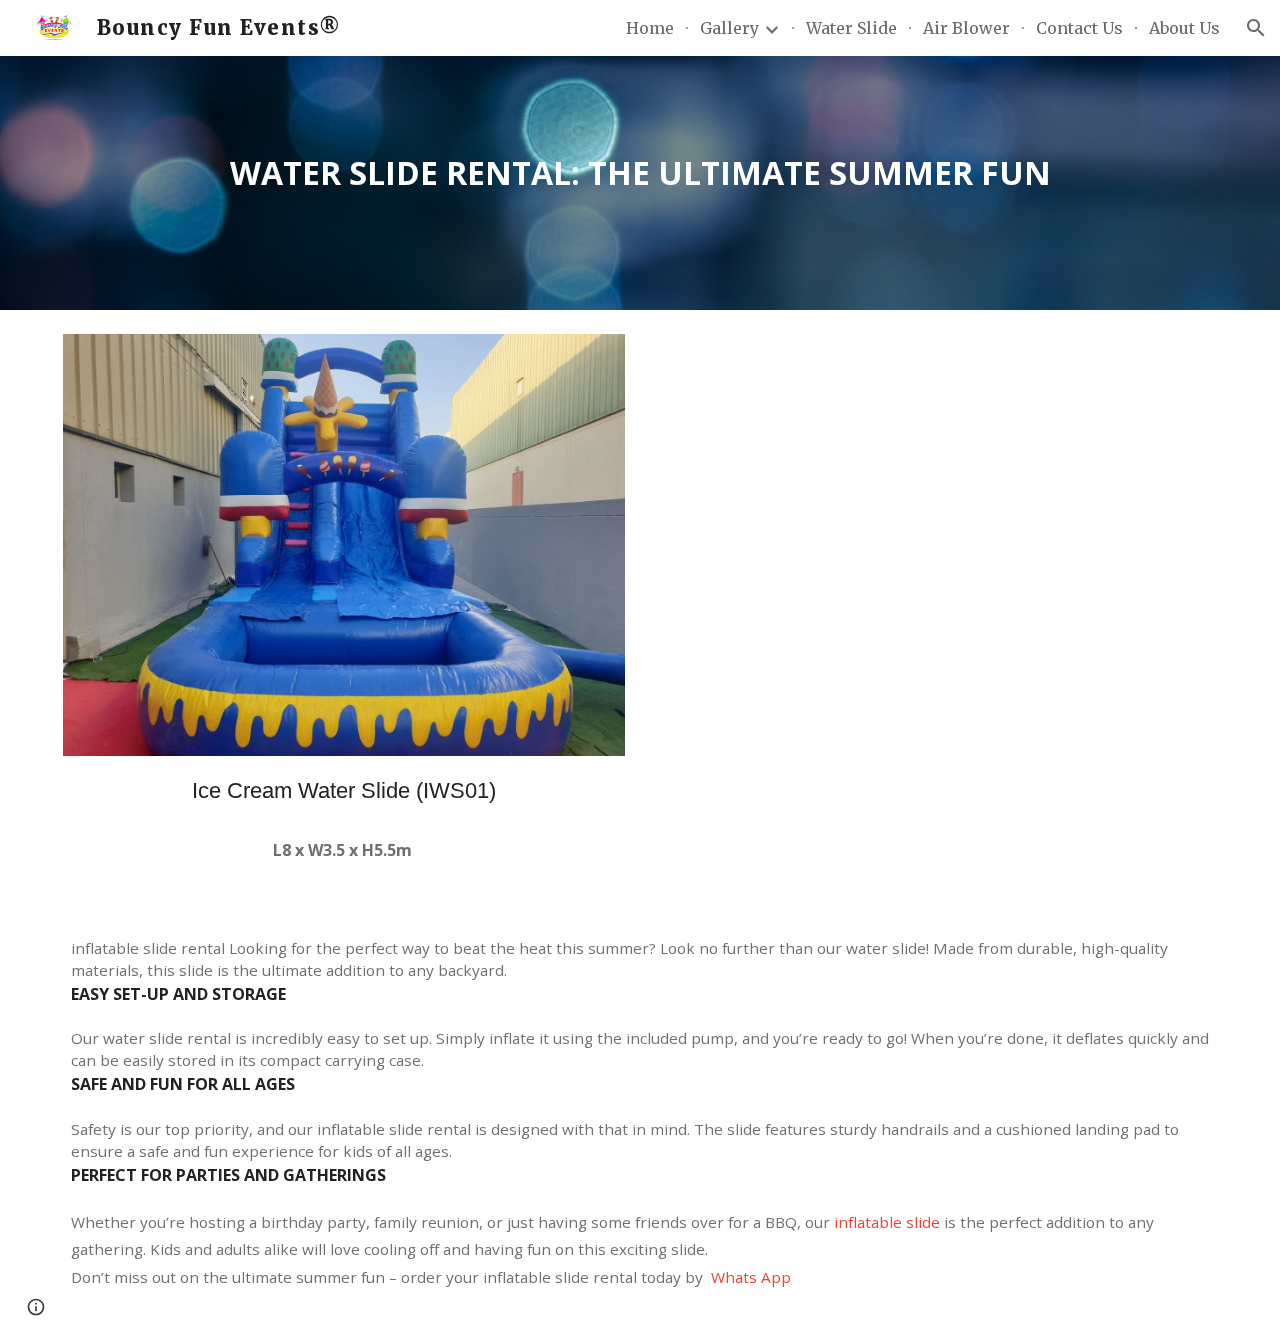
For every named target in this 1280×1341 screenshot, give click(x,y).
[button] (1256, 28)
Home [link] (650, 28)
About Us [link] (1184, 28)
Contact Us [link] (1079, 28)
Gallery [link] (729, 28)
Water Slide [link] (851, 28)
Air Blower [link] (966, 28)
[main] (640, 183)
